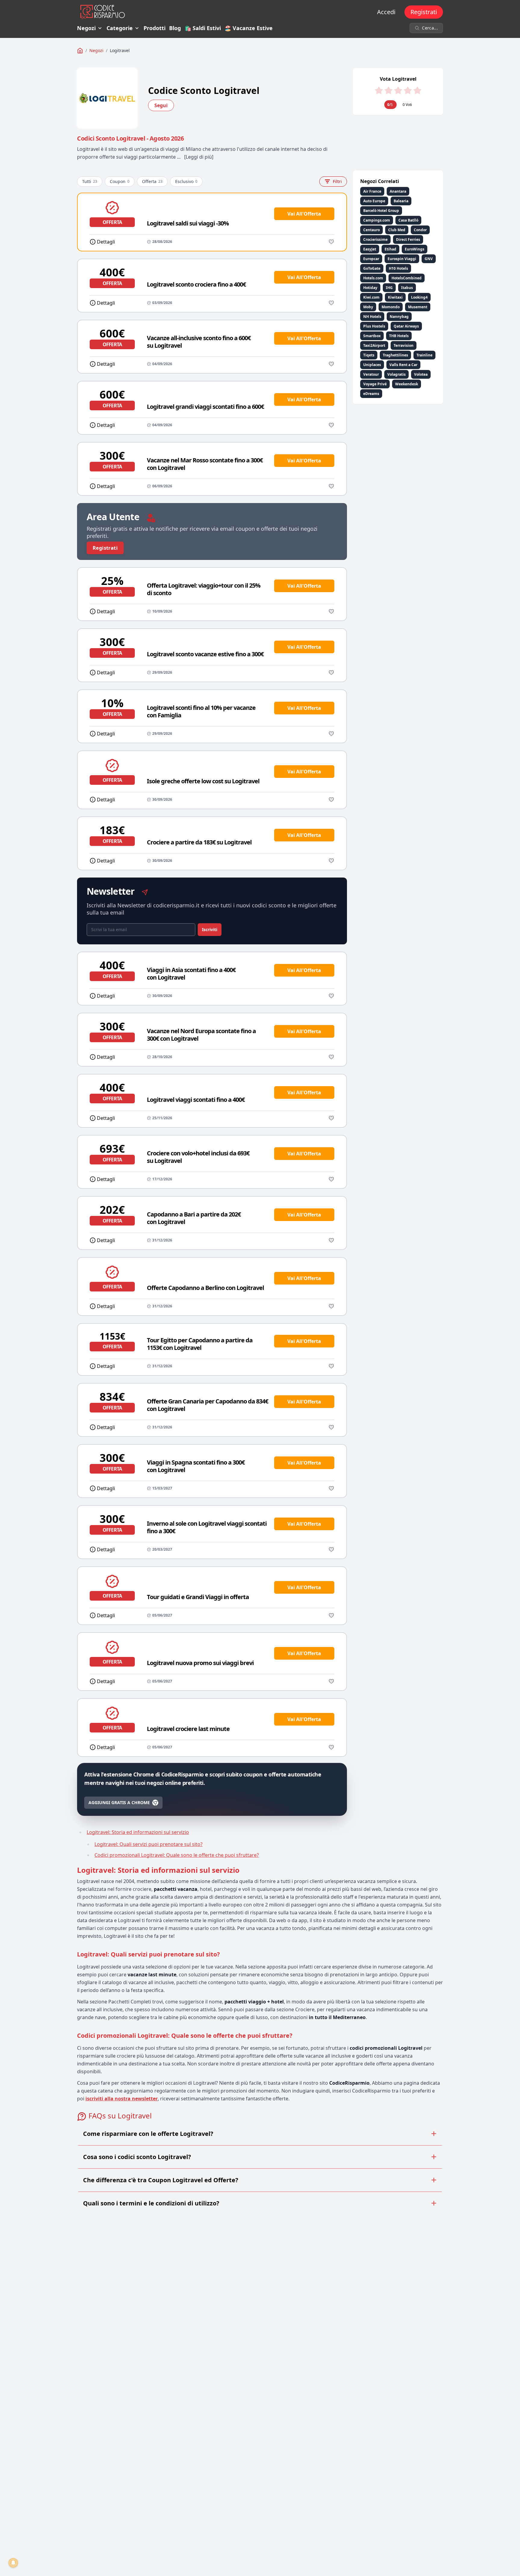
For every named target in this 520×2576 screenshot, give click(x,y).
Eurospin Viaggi (402, 259)
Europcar (371, 259)
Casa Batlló (408, 220)
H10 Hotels (398, 268)
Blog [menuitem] (175, 28)
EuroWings (415, 249)
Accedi (386, 12)
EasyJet (370, 249)
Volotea (421, 374)
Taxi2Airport (374, 345)
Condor (420, 230)
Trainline (424, 355)
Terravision (404, 345)
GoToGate (372, 268)
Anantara (398, 191)
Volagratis (396, 374)
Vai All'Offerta (304, 214)
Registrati (424, 12)
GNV (429, 259)
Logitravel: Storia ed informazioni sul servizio (138, 1832)
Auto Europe (374, 201)
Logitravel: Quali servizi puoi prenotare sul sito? (149, 1844)
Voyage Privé (375, 384)
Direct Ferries (408, 239)
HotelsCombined (407, 278)
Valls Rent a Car (403, 365)
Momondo (391, 307)
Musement (418, 307)
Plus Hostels (374, 326)
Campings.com (377, 220)
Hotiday (370, 288)
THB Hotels (399, 336)
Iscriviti (210, 929)
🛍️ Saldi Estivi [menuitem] (203, 28)
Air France (372, 191)
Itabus (407, 288)
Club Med (397, 230)
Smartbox (372, 336)
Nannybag (399, 317)
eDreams (371, 394)
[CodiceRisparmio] (80, 51)
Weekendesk (407, 384)
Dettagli (106, 242)
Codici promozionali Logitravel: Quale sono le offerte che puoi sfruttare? (177, 1855)
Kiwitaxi (395, 297)
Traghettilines (395, 355)
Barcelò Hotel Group (381, 211)
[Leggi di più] (199, 157)
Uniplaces (372, 365)
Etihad (390, 249)
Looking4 (419, 297)
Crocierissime (375, 239)
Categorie (120, 28)
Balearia (401, 201)
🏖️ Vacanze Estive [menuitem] (249, 28)
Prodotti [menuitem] (155, 28)
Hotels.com (373, 278)
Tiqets (369, 355)
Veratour (371, 374)
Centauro (371, 230)
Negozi (86, 28)
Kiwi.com (371, 297)
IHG (389, 288)
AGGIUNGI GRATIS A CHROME (119, 1802)
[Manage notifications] (13, 2563)
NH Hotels (372, 317)
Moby (368, 307)
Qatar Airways (406, 326)
